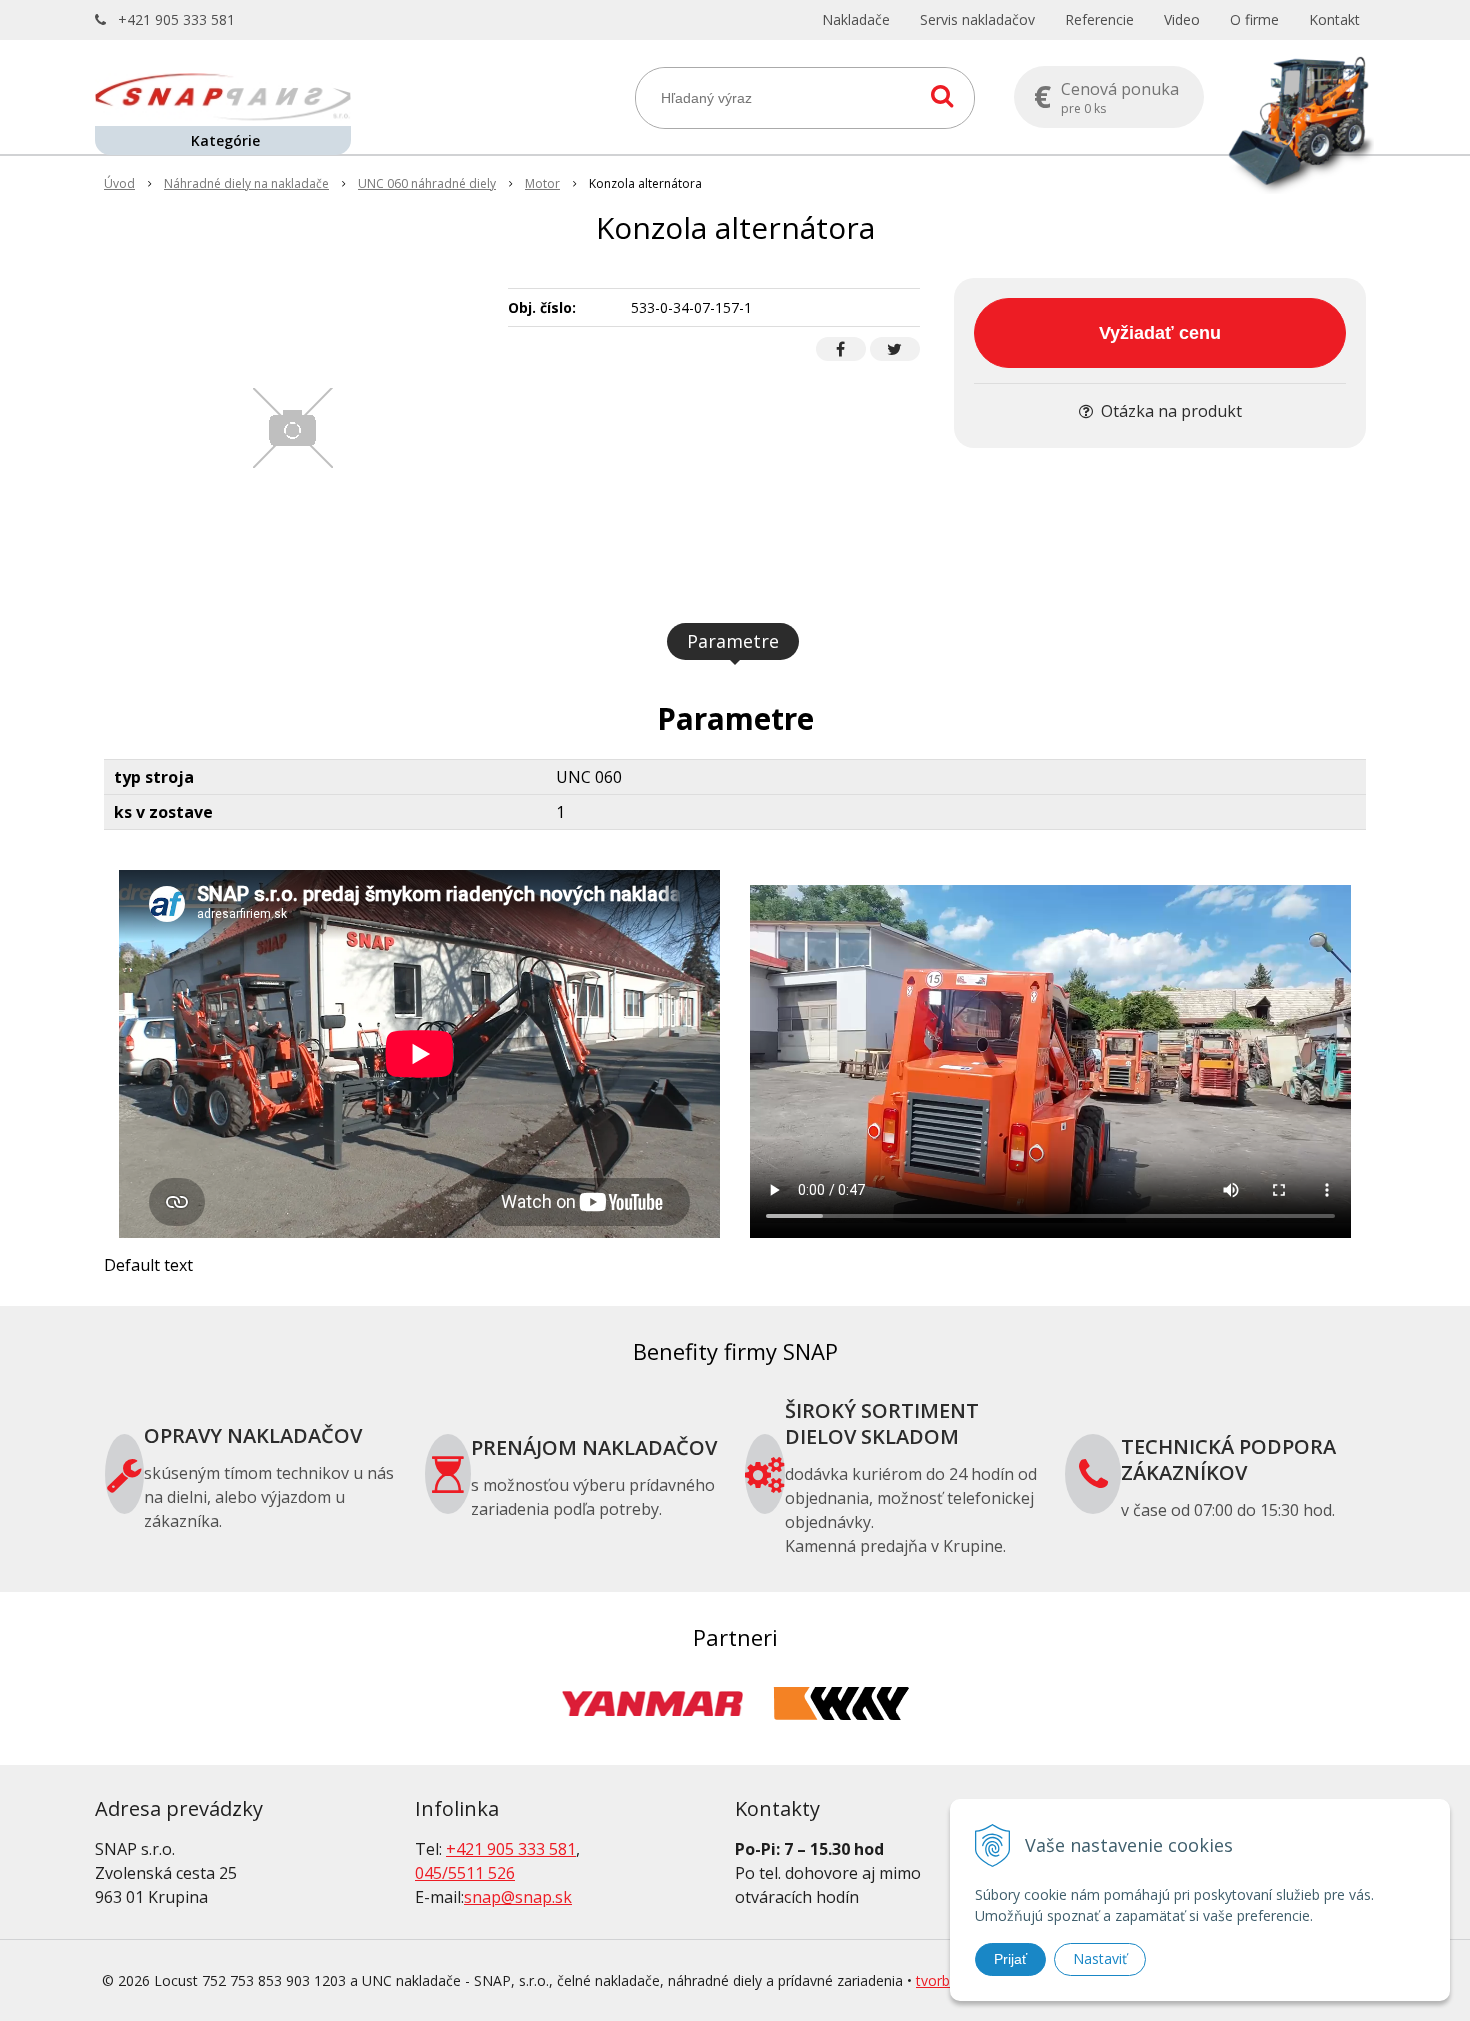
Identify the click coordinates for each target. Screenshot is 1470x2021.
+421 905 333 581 (176, 19)
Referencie (1099, 19)
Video (1182, 19)
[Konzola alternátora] (293, 428)
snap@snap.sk (518, 1897)
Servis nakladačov (977, 19)
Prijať (1010, 1959)
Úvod (119, 183)
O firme (1254, 19)
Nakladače (856, 19)
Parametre (733, 641)
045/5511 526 (465, 1873)
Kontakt (1334, 19)
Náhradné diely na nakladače (246, 183)
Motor (542, 183)
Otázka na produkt (1169, 411)
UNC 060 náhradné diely (427, 183)
